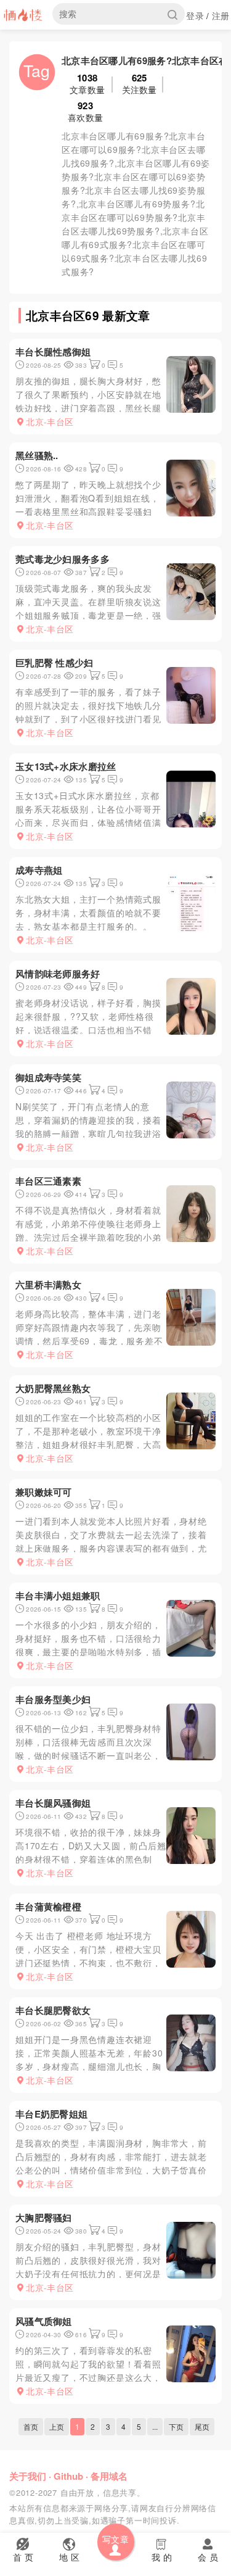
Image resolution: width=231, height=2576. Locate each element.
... (155, 2426)
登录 (195, 15)
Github (68, 2476)
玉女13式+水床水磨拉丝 (66, 766)
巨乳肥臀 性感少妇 (55, 663)
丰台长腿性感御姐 (53, 352)
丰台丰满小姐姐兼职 (58, 1596)
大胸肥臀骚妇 (44, 2218)
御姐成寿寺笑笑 (48, 1077)
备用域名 (109, 2476)
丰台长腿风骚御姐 (53, 1803)
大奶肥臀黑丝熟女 (53, 1388)
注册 (221, 15)
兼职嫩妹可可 (44, 1492)
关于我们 (28, 2476)
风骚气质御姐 (44, 2321)
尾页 (202, 2426)
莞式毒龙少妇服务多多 (63, 559)
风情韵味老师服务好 (58, 974)
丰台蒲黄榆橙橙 (48, 1907)
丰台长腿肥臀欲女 (53, 2010)
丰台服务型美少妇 (53, 1699)
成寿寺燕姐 (39, 870)
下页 (176, 2426)
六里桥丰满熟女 (48, 1285)
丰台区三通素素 (48, 1181)
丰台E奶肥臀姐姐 (51, 2114)
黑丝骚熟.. (37, 455)
